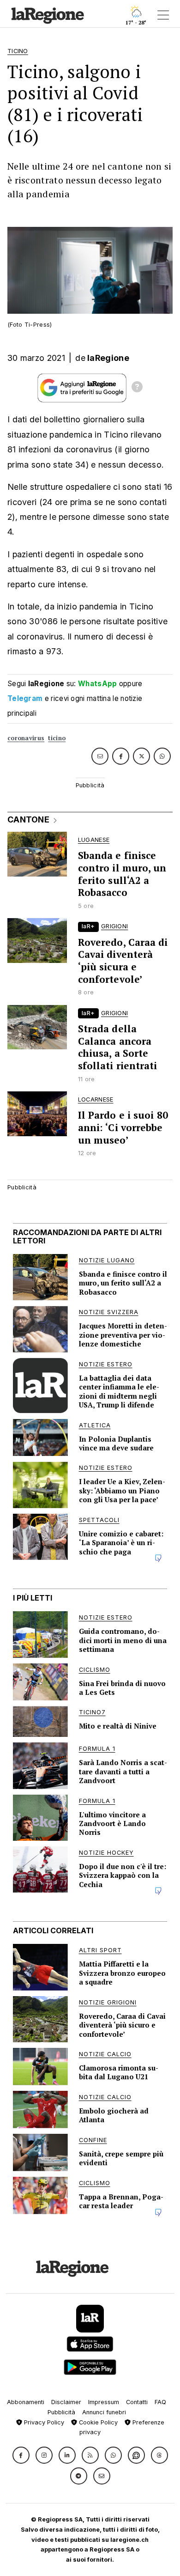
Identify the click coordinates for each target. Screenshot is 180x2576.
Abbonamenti (26, 2402)
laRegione (108, 358)
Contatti (137, 2402)
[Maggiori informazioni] (137, 388)
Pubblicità (61, 2412)
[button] (21, 2455)
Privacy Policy (43, 2422)
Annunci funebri (104, 2412)
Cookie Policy (97, 2422)
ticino (57, 738)
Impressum (104, 2402)
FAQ (160, 2402)
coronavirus (26, 738)
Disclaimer (66, 2402)
